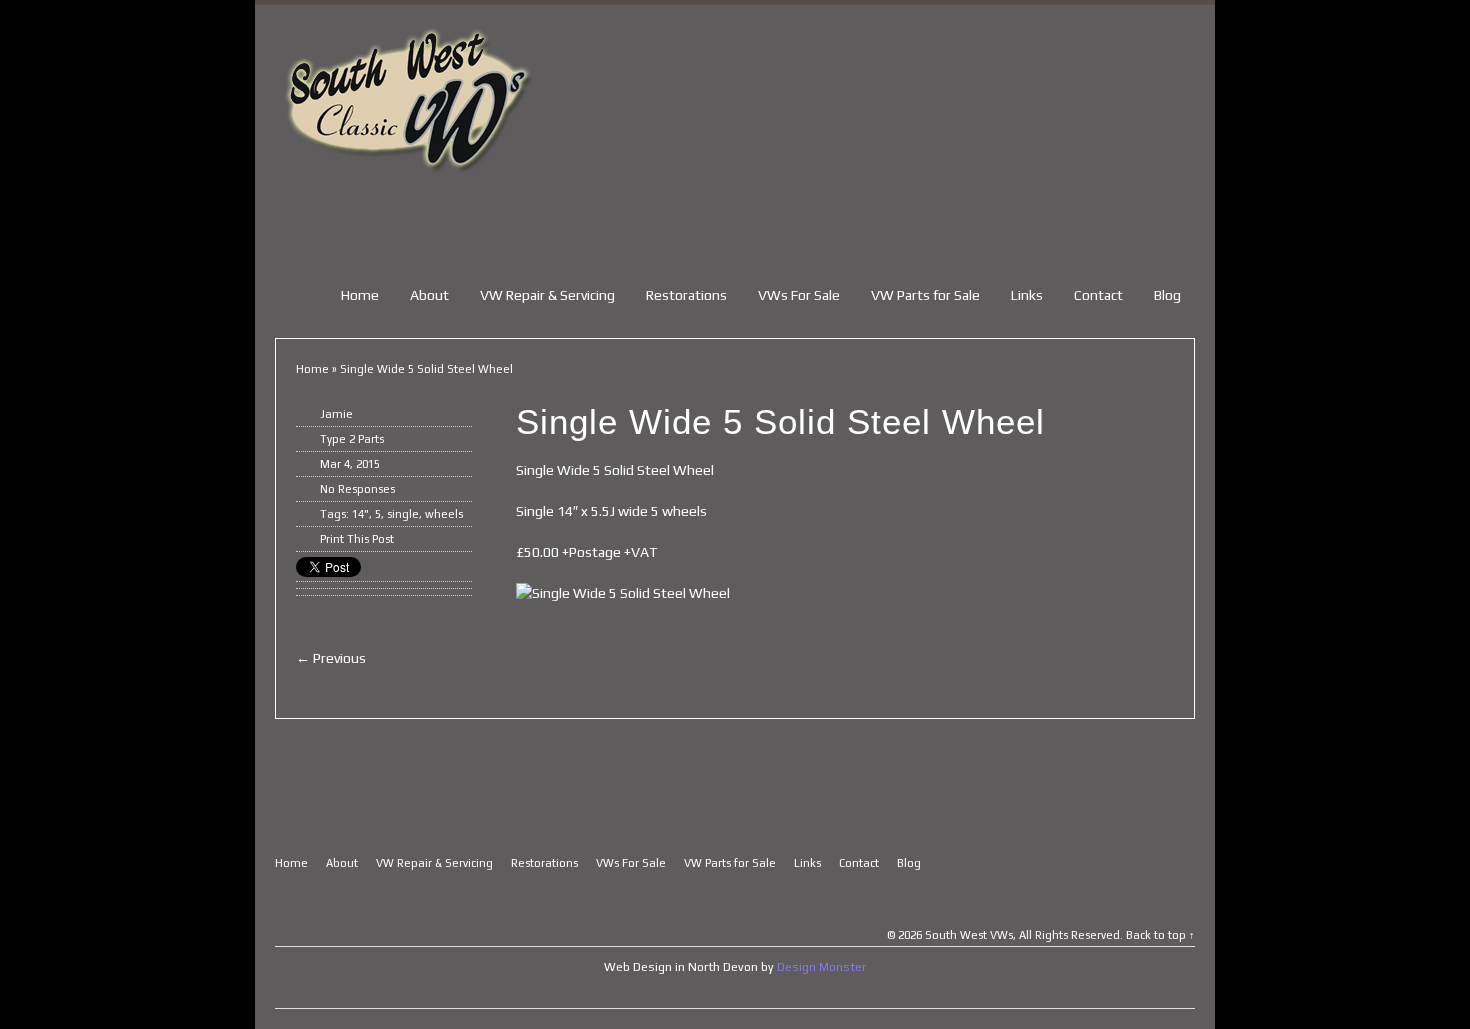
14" (360, 514)
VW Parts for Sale (925, 295)
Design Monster (821, 967)
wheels (444, 514)
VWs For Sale (799, 295)
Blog (1167, 295)
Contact (1098, 295)
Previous (331, 658)
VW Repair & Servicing (547, 295)
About (429, 295)
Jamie (336, 414)
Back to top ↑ (1160, 935)
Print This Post (357, 539)
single (403, 514)
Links (1027, 295)
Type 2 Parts (352, 439)
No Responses (357, 489)
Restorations (686, 295)
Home (360, 295)
